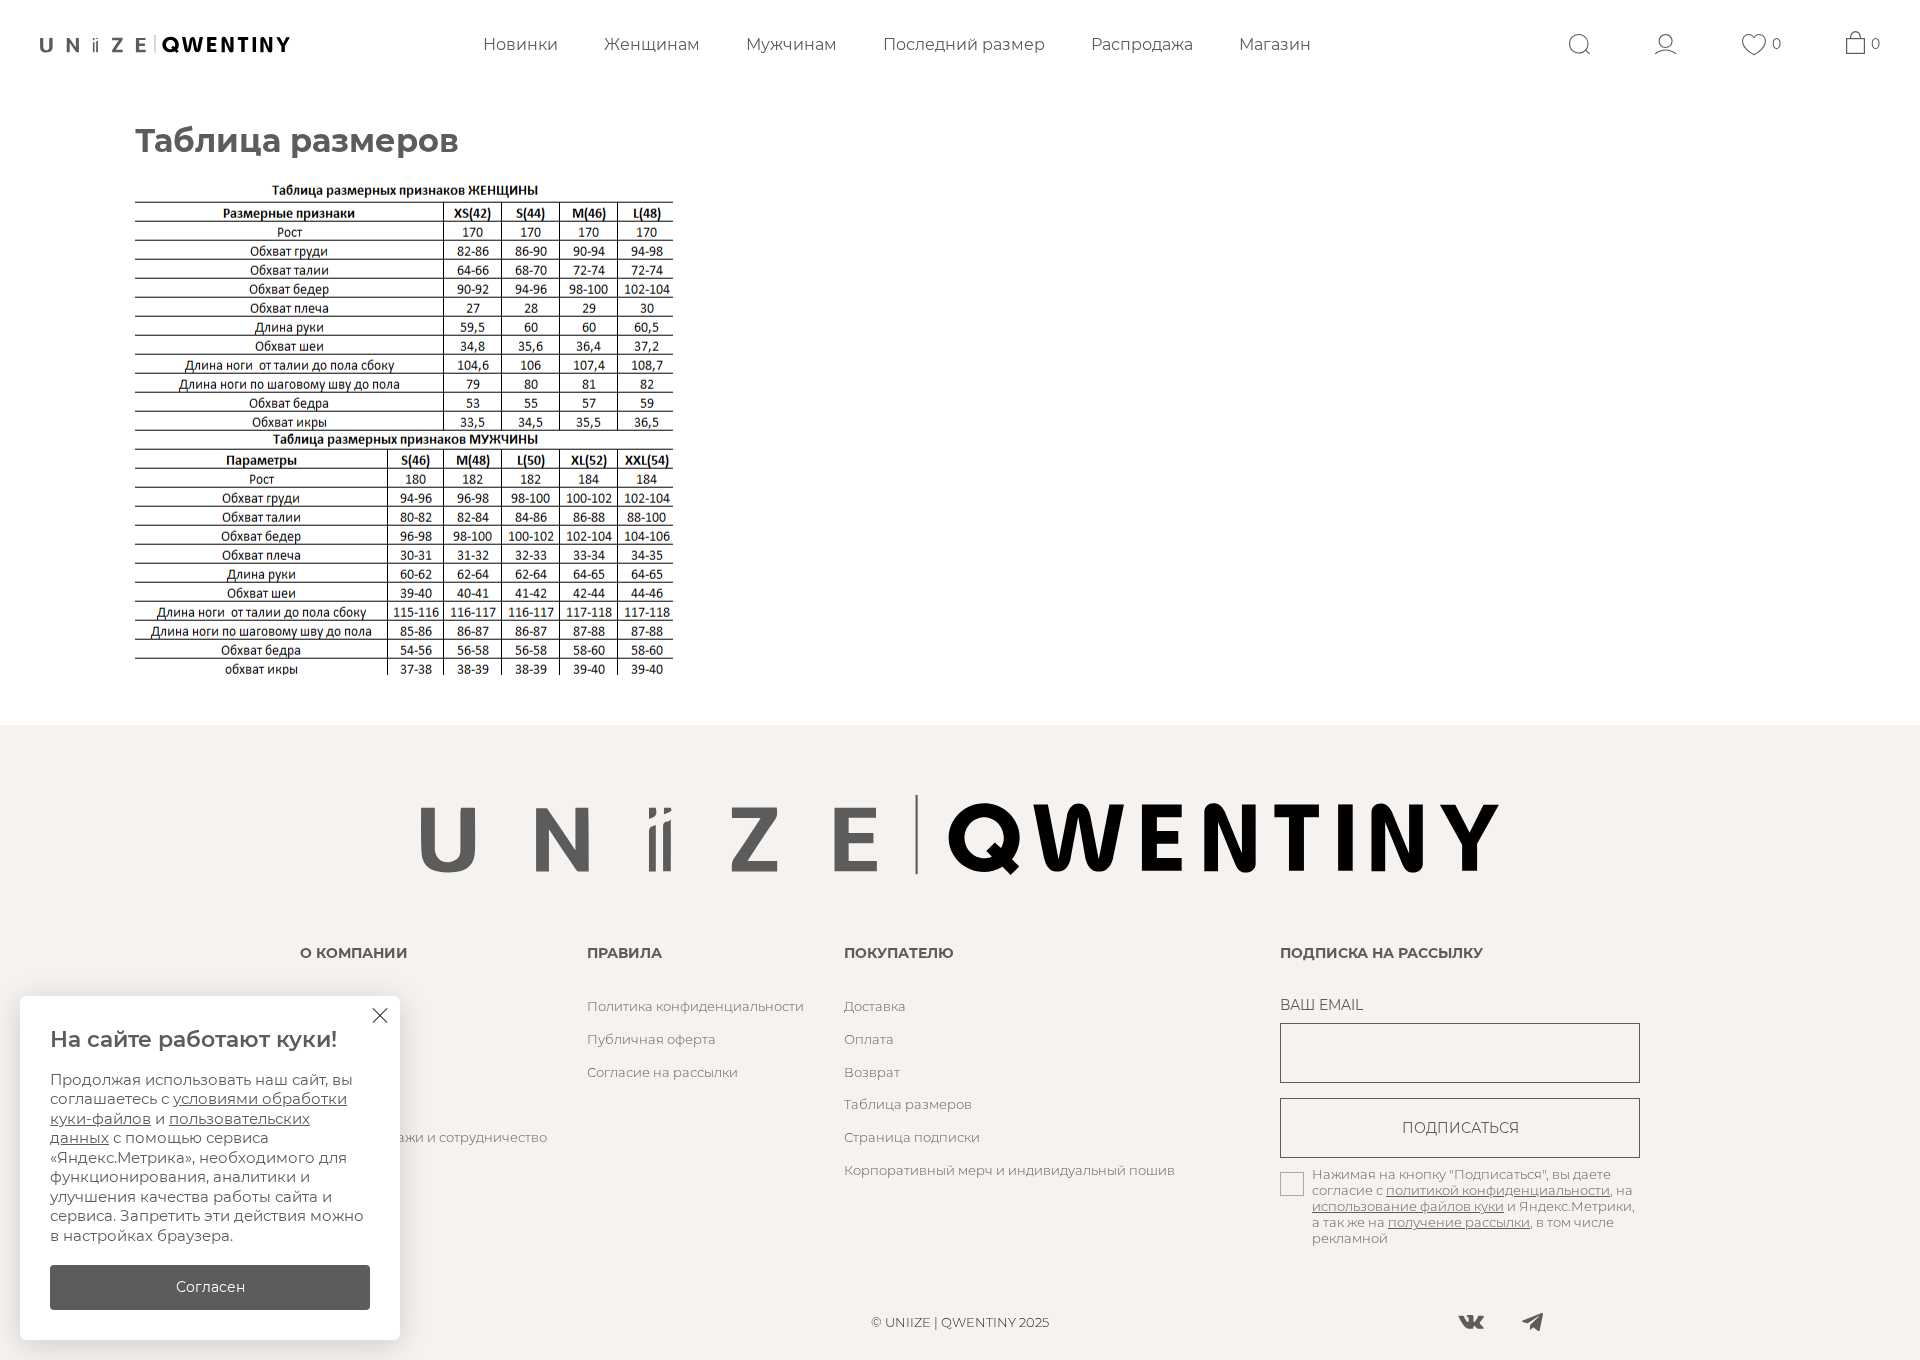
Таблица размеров (908, 1104)
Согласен (210, 1287)
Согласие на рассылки (662, 1072)
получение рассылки (1459, 1222)
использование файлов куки (1408, 1206)
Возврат (872, 1072)
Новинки (520, 44)
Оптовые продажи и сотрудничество (423, 1137)
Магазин (1275, 44)
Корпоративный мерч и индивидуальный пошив (1009, 1170)
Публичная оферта (651, 1039)
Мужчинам (791, 44)
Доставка (875, 1006)
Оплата (869, 1039)
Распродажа (1142, 44)
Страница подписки (912, 1137)
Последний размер (964, 44)
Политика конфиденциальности (695, 1006)
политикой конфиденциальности (1498, 1190)
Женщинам (652, 44)
